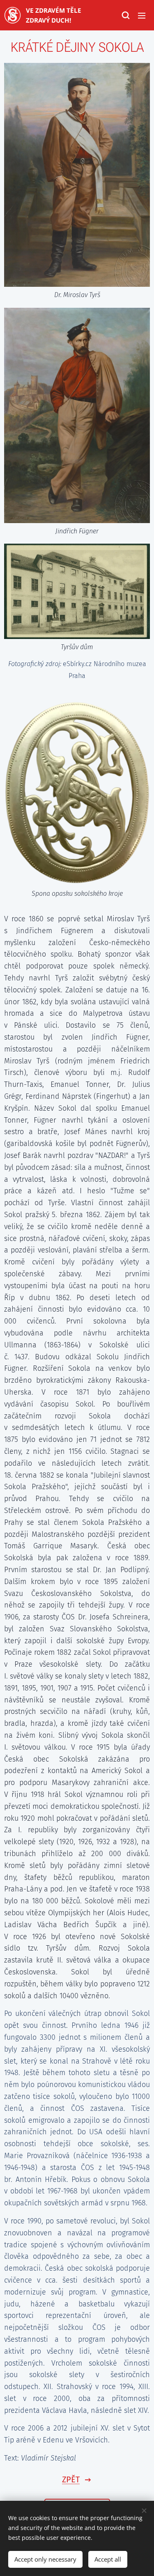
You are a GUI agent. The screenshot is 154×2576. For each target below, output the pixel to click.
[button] (125, 15)
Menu (142, 15)
